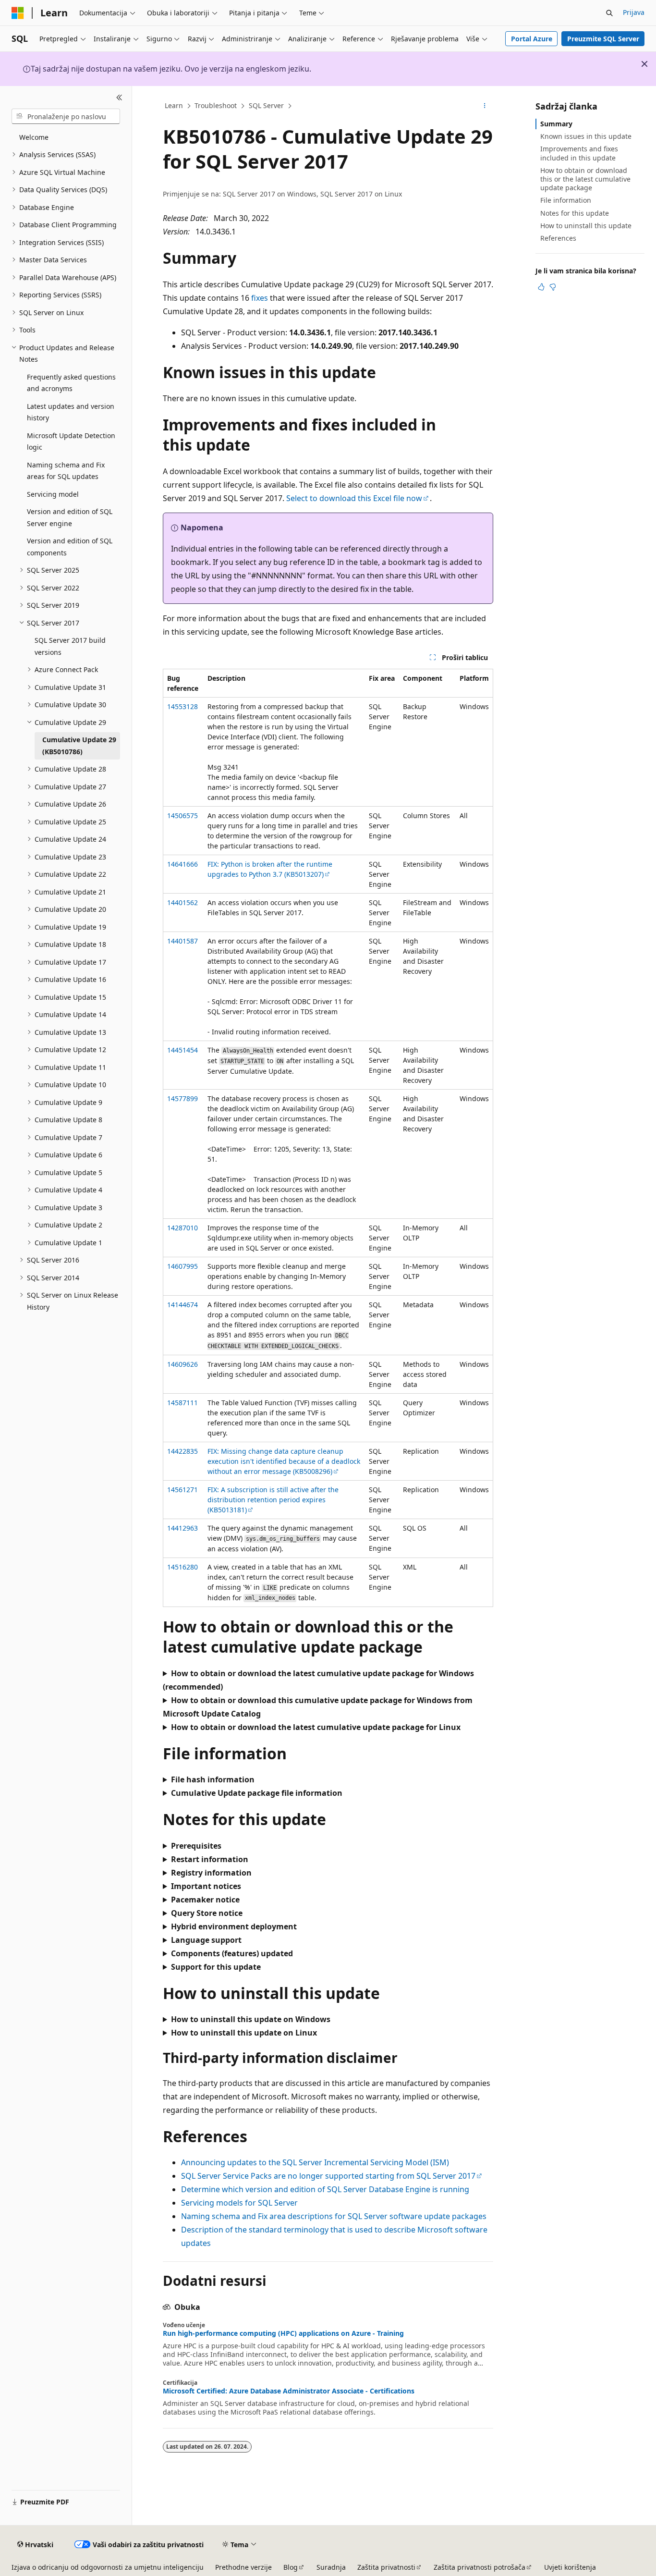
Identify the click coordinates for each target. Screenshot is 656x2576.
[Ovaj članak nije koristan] (553, 287)
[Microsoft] (18, 13)
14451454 (182, 1050)
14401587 (182, 941)
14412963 (182, 1528)
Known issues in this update (586, 136)
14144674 (182, 1305)
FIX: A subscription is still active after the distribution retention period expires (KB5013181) (273, 1500)
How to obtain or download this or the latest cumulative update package (585, 179)
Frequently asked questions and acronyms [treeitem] (71, 383)
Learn (174, 105)
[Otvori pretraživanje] (609, 13)
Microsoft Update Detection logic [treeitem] (71, 442)
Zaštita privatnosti (386, 2567)
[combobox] (66, 116)
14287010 (182, 1228)
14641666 (182, 864)
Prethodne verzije (243, 2567)
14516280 (182, 1567)
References (558, 238)
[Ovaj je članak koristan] (541, 287)
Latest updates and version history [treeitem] (71, 412)
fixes (260, 298)
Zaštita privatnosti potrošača (480, 2567)
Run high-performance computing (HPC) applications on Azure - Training (283, 2333)
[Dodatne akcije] (485, 106)
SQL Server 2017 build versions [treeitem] (70, 646)
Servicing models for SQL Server (239, 2203)
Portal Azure (532, 39)
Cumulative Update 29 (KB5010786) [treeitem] (79, 746)
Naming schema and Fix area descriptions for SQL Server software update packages (334, 2216)
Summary (556, 124)
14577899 (182, 1098)
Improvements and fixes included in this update (579, 153)
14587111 (182, 1403)
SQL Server (266, 105)
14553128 (182, 706)
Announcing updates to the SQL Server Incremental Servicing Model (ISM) (315, 2162)
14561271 (182, 1490)
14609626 (182, 1364)
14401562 (182, 902)
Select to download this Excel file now (354, 498)
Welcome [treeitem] (34, 137)
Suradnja (331, 2567)
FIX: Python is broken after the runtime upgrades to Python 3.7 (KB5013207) (270, 869)
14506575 (182, 816)
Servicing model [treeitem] (53, 494)
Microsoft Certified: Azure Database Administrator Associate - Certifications (289, 2391)
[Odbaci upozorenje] (644, 64)
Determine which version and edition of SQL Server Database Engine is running (325, 2189)
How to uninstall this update (586, 226)
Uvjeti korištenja (570, 2567)
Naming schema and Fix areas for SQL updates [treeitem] (66, 471)
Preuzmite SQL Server (603, 39)
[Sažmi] (119, 98)
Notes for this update (575, 213)
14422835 (182, 1451)
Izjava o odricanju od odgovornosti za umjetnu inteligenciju (108, 2567)
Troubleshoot (216, 105)
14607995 (182, 1266)
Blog (291, 2567)
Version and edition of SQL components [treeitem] (70, 547)
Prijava (634, 12)
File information (566, 200)
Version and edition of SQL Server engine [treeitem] (70, 517)
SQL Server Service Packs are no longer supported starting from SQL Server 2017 (328, 2176)
